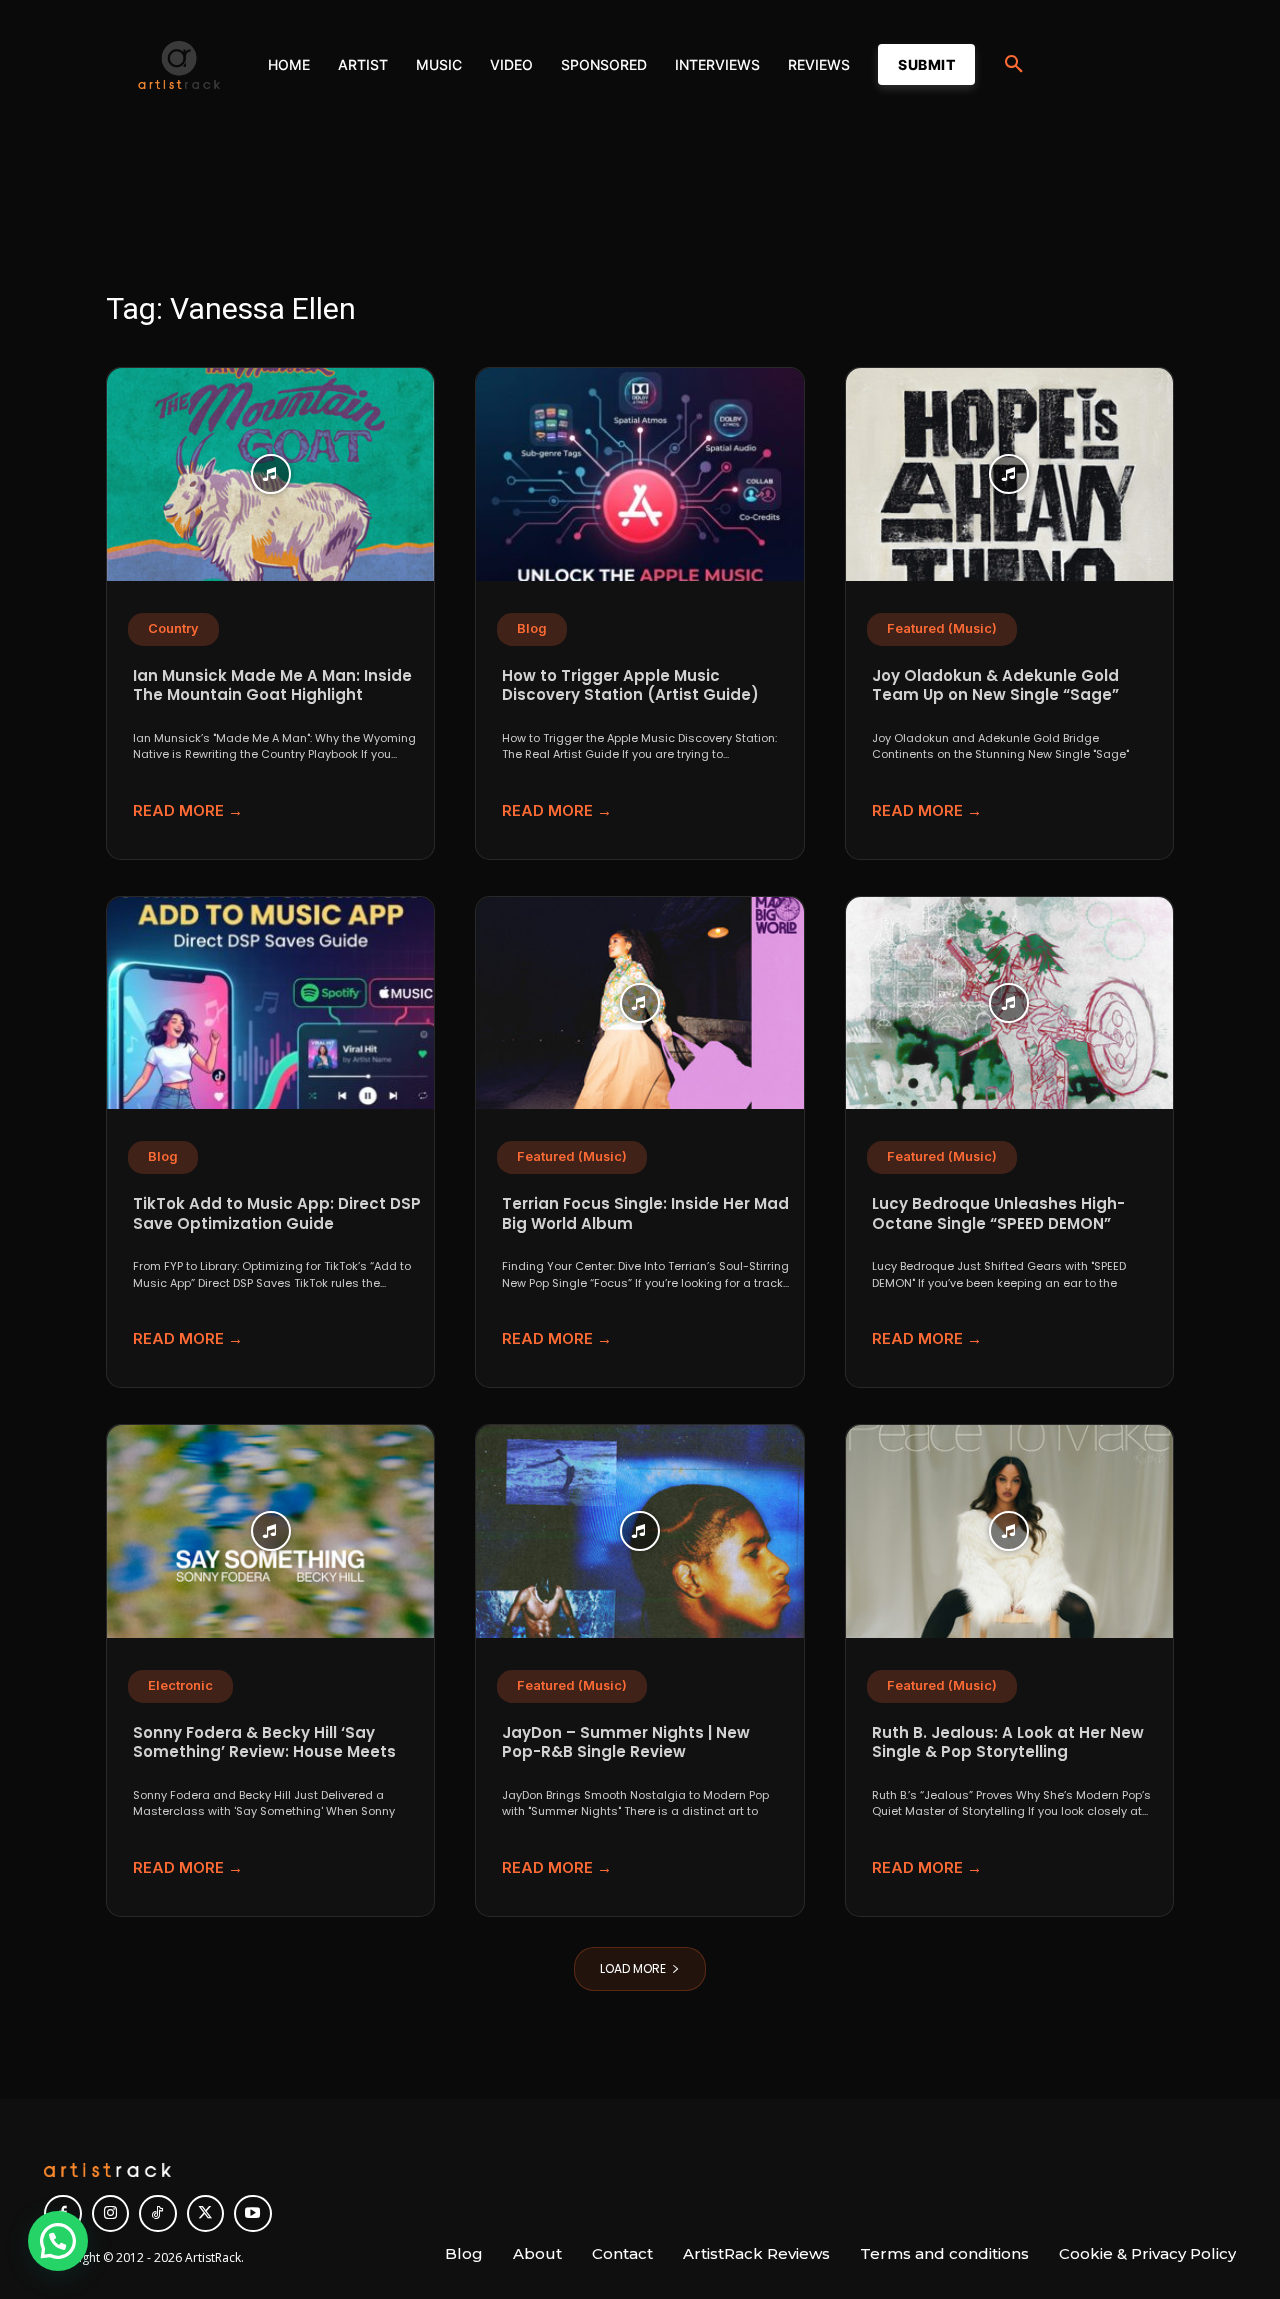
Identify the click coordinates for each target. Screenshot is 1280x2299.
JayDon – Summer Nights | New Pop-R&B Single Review (626, 1742)
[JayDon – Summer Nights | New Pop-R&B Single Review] (639, 1531)
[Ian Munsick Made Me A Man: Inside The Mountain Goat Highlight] (270, 474)
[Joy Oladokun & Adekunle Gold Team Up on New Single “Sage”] (1009, 474)
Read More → (188, 810)
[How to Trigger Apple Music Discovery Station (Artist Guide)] (639, 474)
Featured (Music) (942, 628)
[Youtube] (253, 2214)
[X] (206, 2214)
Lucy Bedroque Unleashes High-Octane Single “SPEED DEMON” (998, 1213)
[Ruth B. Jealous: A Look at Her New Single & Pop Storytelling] (1009, 1531)
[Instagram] (111, 2214)
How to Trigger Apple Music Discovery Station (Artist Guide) (630, 685)
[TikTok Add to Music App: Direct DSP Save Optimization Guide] (270, 1003)
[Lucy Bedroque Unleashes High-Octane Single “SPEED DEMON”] (1009, 1003)
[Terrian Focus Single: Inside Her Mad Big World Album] (639, 1003)
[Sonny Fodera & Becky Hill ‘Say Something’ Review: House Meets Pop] (270, 1531)
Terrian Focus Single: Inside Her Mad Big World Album (645, 1213)
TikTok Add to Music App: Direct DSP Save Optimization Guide (277, 1213)
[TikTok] (158, 2214)
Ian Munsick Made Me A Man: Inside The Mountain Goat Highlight (272, 685)
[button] (1014, 65)
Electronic (180, 1685)
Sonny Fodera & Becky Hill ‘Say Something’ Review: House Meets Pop (264, 1752)
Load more (633, 1968)
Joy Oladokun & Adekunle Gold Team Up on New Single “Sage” (995, 685)
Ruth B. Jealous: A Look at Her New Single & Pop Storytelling (1008, 1742)
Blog (532, 628)
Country (173, 628)
